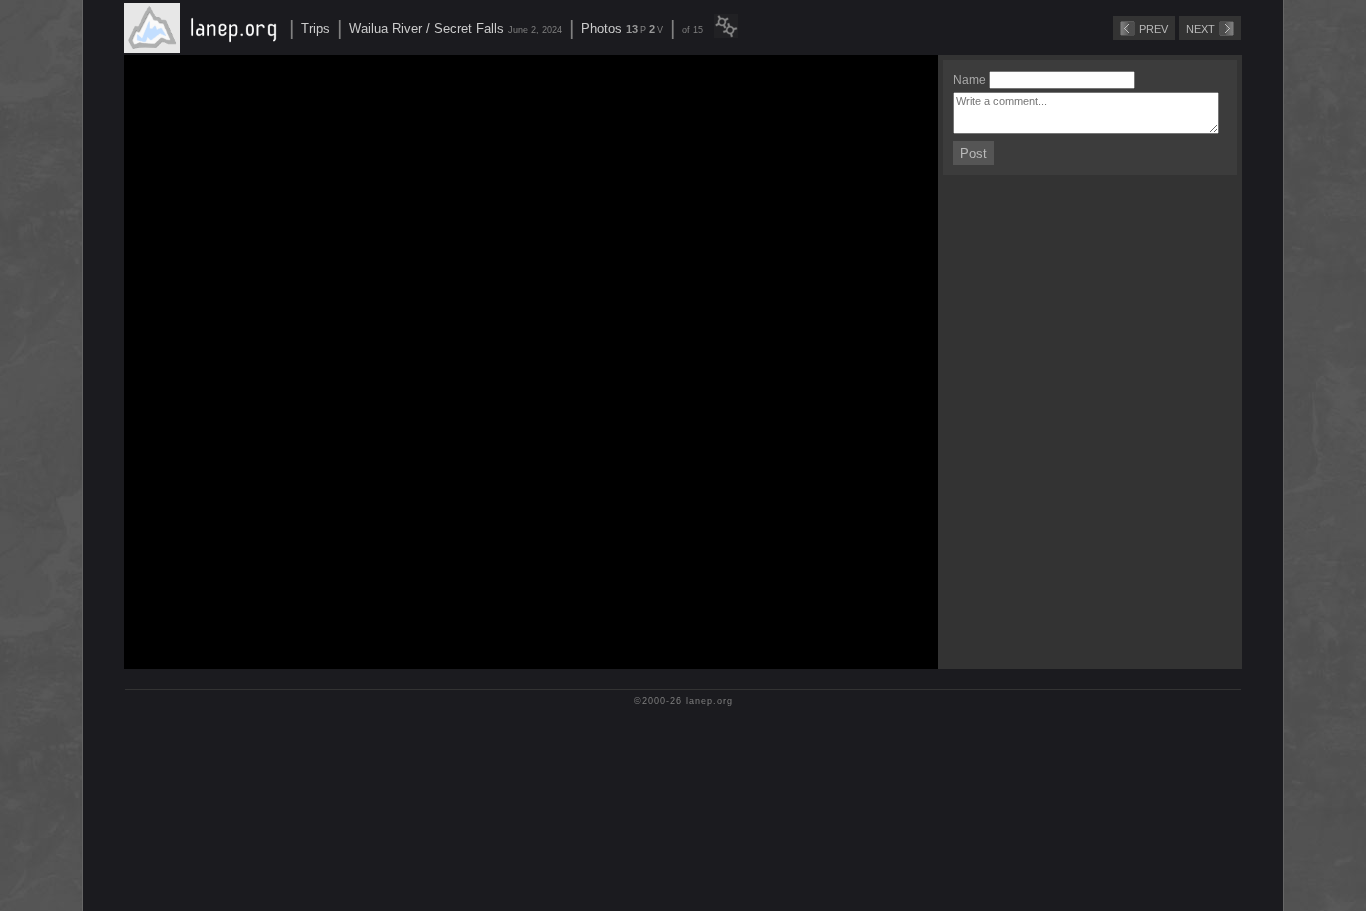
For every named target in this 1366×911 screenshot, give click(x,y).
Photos (601, 28)
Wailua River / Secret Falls (426, 28)
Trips (315, 28)
